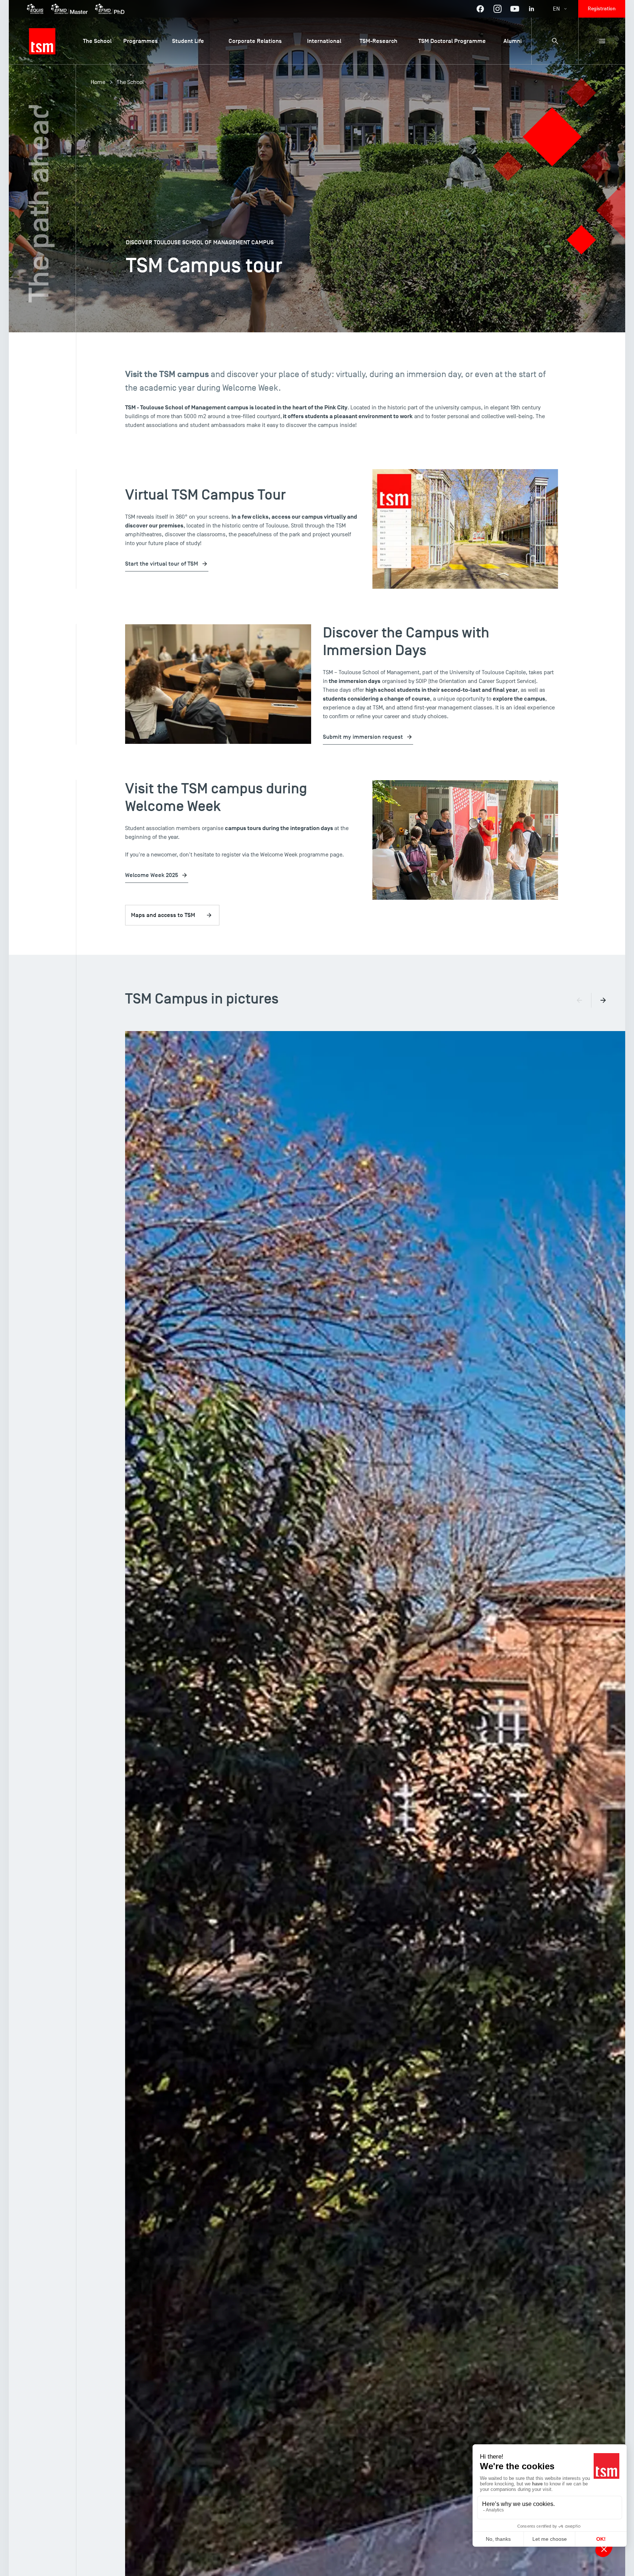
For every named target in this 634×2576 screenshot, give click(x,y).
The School (130, 82)
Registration (602, 9)
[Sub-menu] (602, 41)
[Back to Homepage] (42, 41)
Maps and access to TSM (163, 915)
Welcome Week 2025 (152, 875)
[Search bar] (555, 41)
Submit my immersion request (363, 737)
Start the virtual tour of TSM (162, 564)
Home (98, 82)
